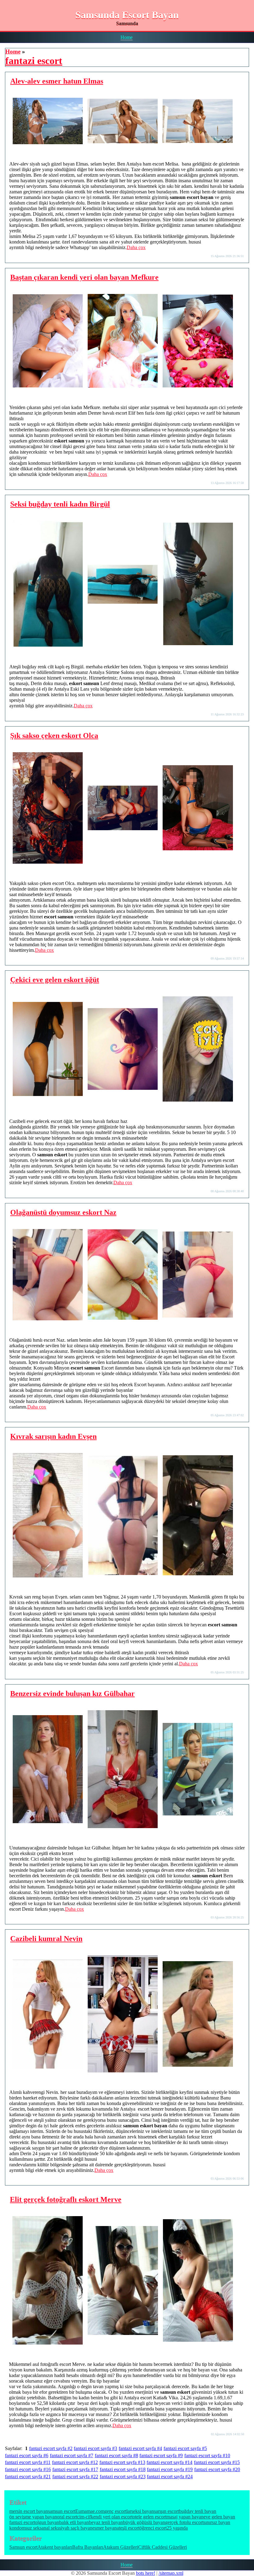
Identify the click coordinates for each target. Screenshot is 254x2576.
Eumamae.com (90, 2511)
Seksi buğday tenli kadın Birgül (60, 504)
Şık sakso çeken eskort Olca (54, 736)
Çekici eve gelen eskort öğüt (55, 980)
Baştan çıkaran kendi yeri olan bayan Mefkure (84, 277)
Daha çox (136, 247)
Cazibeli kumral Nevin (46, 1939)
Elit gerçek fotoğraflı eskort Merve (66, 2199)
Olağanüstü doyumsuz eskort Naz (63, 1212)
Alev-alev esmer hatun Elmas (57, 81)
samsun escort (62, 2511)
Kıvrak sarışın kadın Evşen (53, 1436)
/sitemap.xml (171, 2573)
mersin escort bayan (29, 2511)
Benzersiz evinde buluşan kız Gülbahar (72, 1694)
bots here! (146, 2573)
